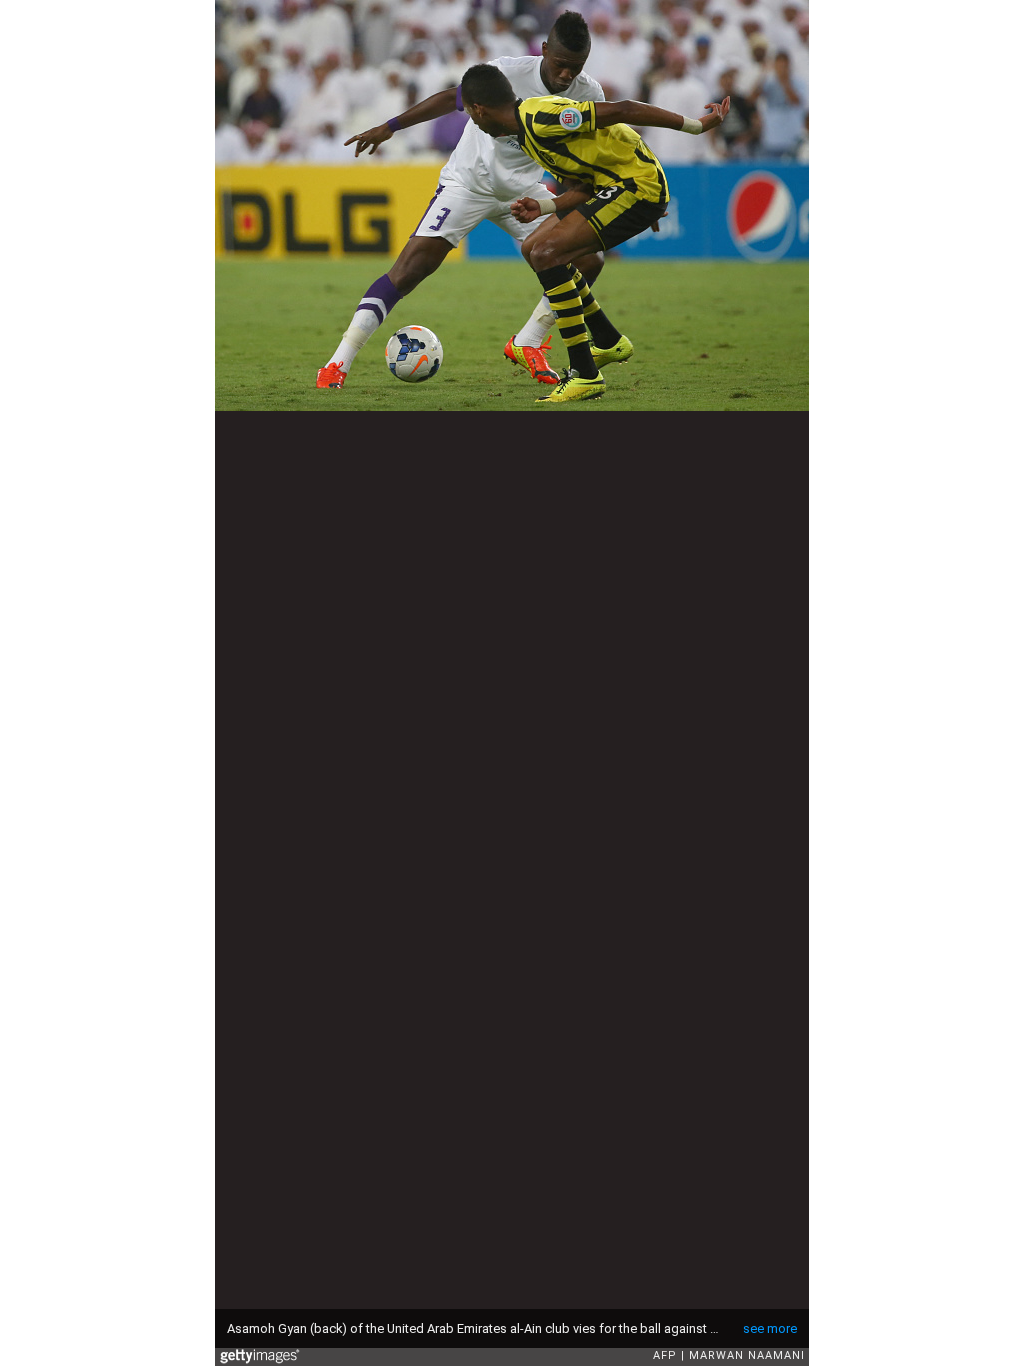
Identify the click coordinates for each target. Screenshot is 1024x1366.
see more (770, 1328)
